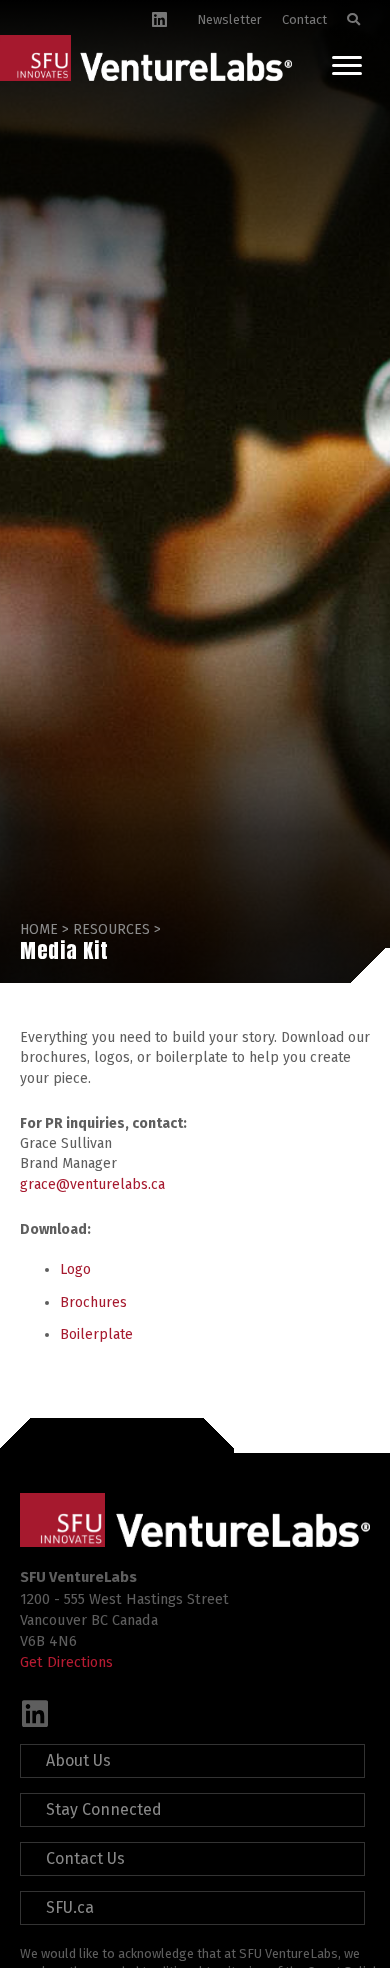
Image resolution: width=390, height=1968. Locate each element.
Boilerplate (96, 1334)
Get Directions (66, 1662)
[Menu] (347, 66)
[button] (35, 1714)
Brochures (93, 1302)
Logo (75, 1269)
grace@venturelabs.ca (92, 1184)
